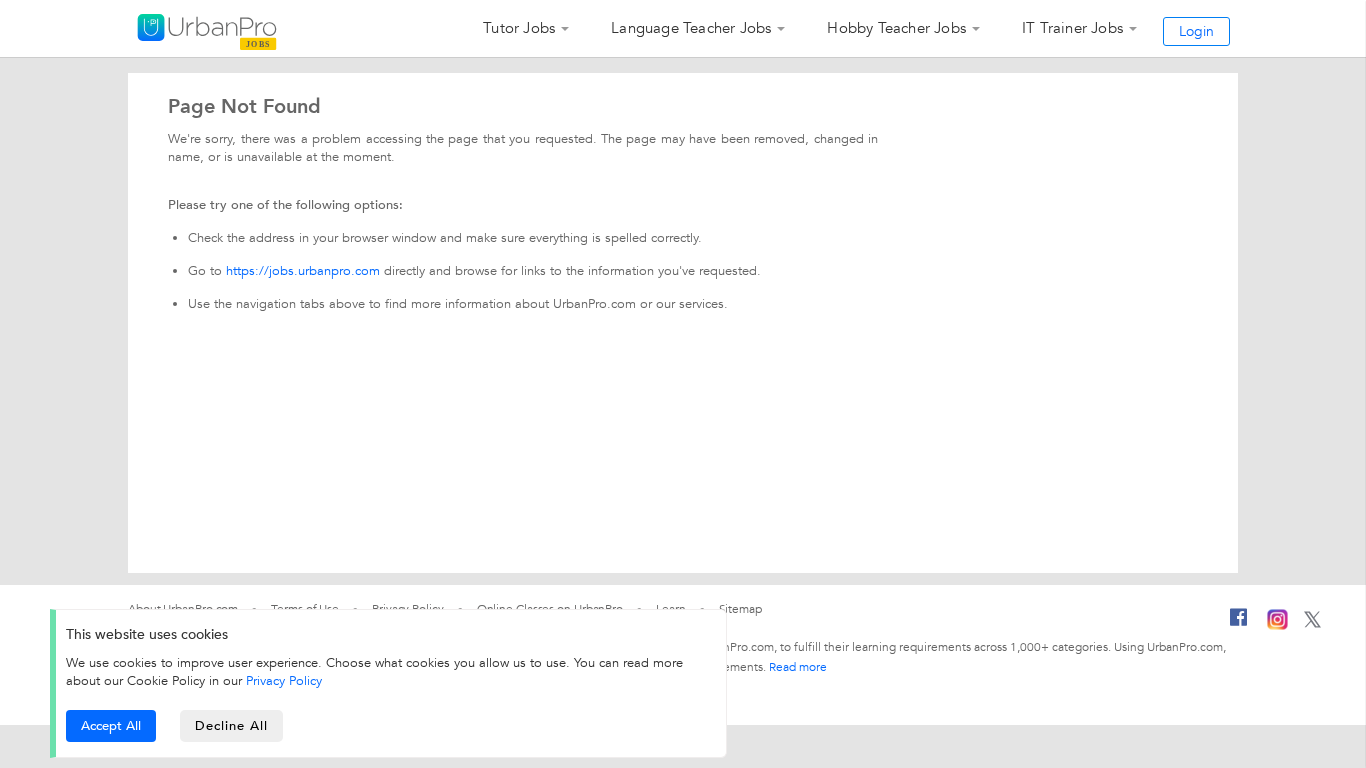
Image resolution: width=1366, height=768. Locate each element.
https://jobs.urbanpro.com (303, 271)
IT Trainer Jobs (1072, 28)
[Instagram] (1277, 626)
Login (1196, 31)
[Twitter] (1312, 624)
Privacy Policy (284, 681)
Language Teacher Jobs (691, 28)
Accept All (111, 726)
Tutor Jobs (519, 28)
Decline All (231, 726)
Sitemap (740, 609)
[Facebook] (1239, 625)
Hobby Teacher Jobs (896, 28)
